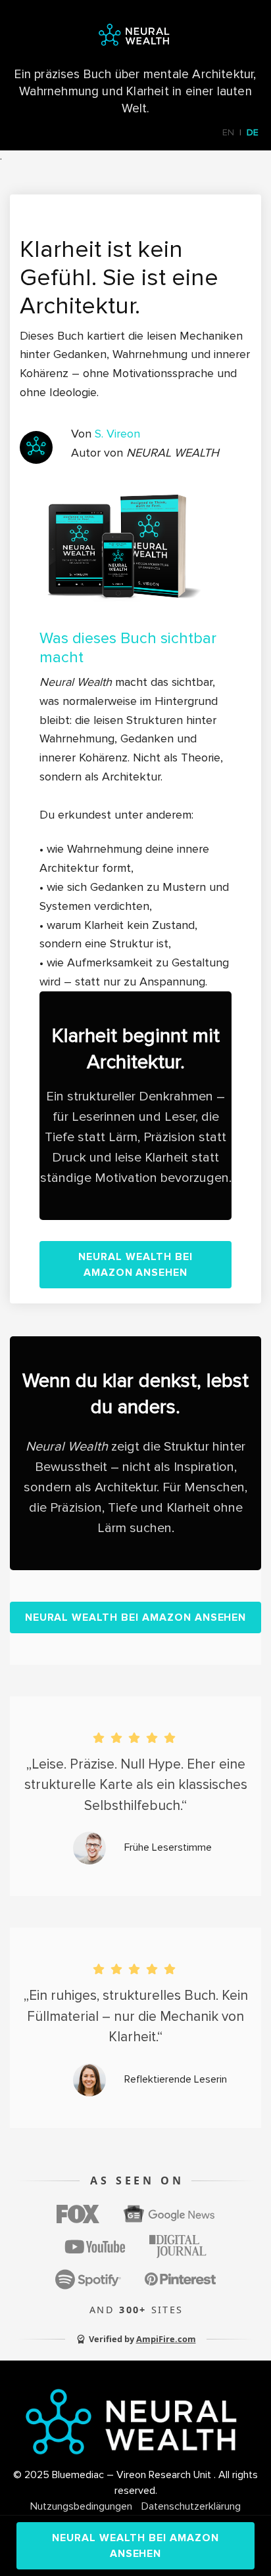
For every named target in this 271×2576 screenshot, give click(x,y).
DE (253, 132)
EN (228, 132)
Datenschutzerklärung (191, 2506)
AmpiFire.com (166, 2339)
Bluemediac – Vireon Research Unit (133, 2475)
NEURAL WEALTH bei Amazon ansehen (135, 1265)
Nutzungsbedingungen (81, 2506)
